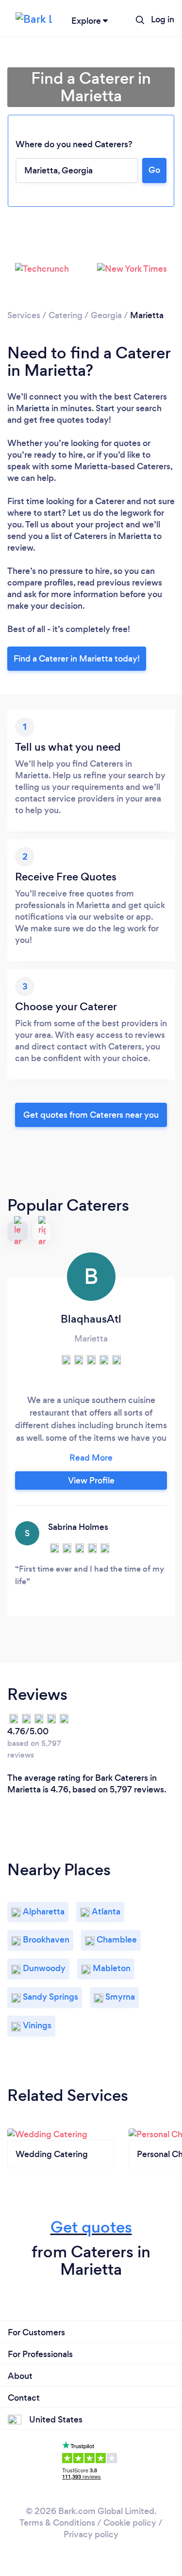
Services (24, 315)
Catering (66, 315)
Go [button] (154, 170)
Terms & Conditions (57, 2523)
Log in (163, 19)
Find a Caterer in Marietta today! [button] (77, 659)
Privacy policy (91, 2534)
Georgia (106, 315)
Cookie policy (130, 2523)
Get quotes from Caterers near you (91, 1115)
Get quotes (91, 2227)
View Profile (91, 1481)
